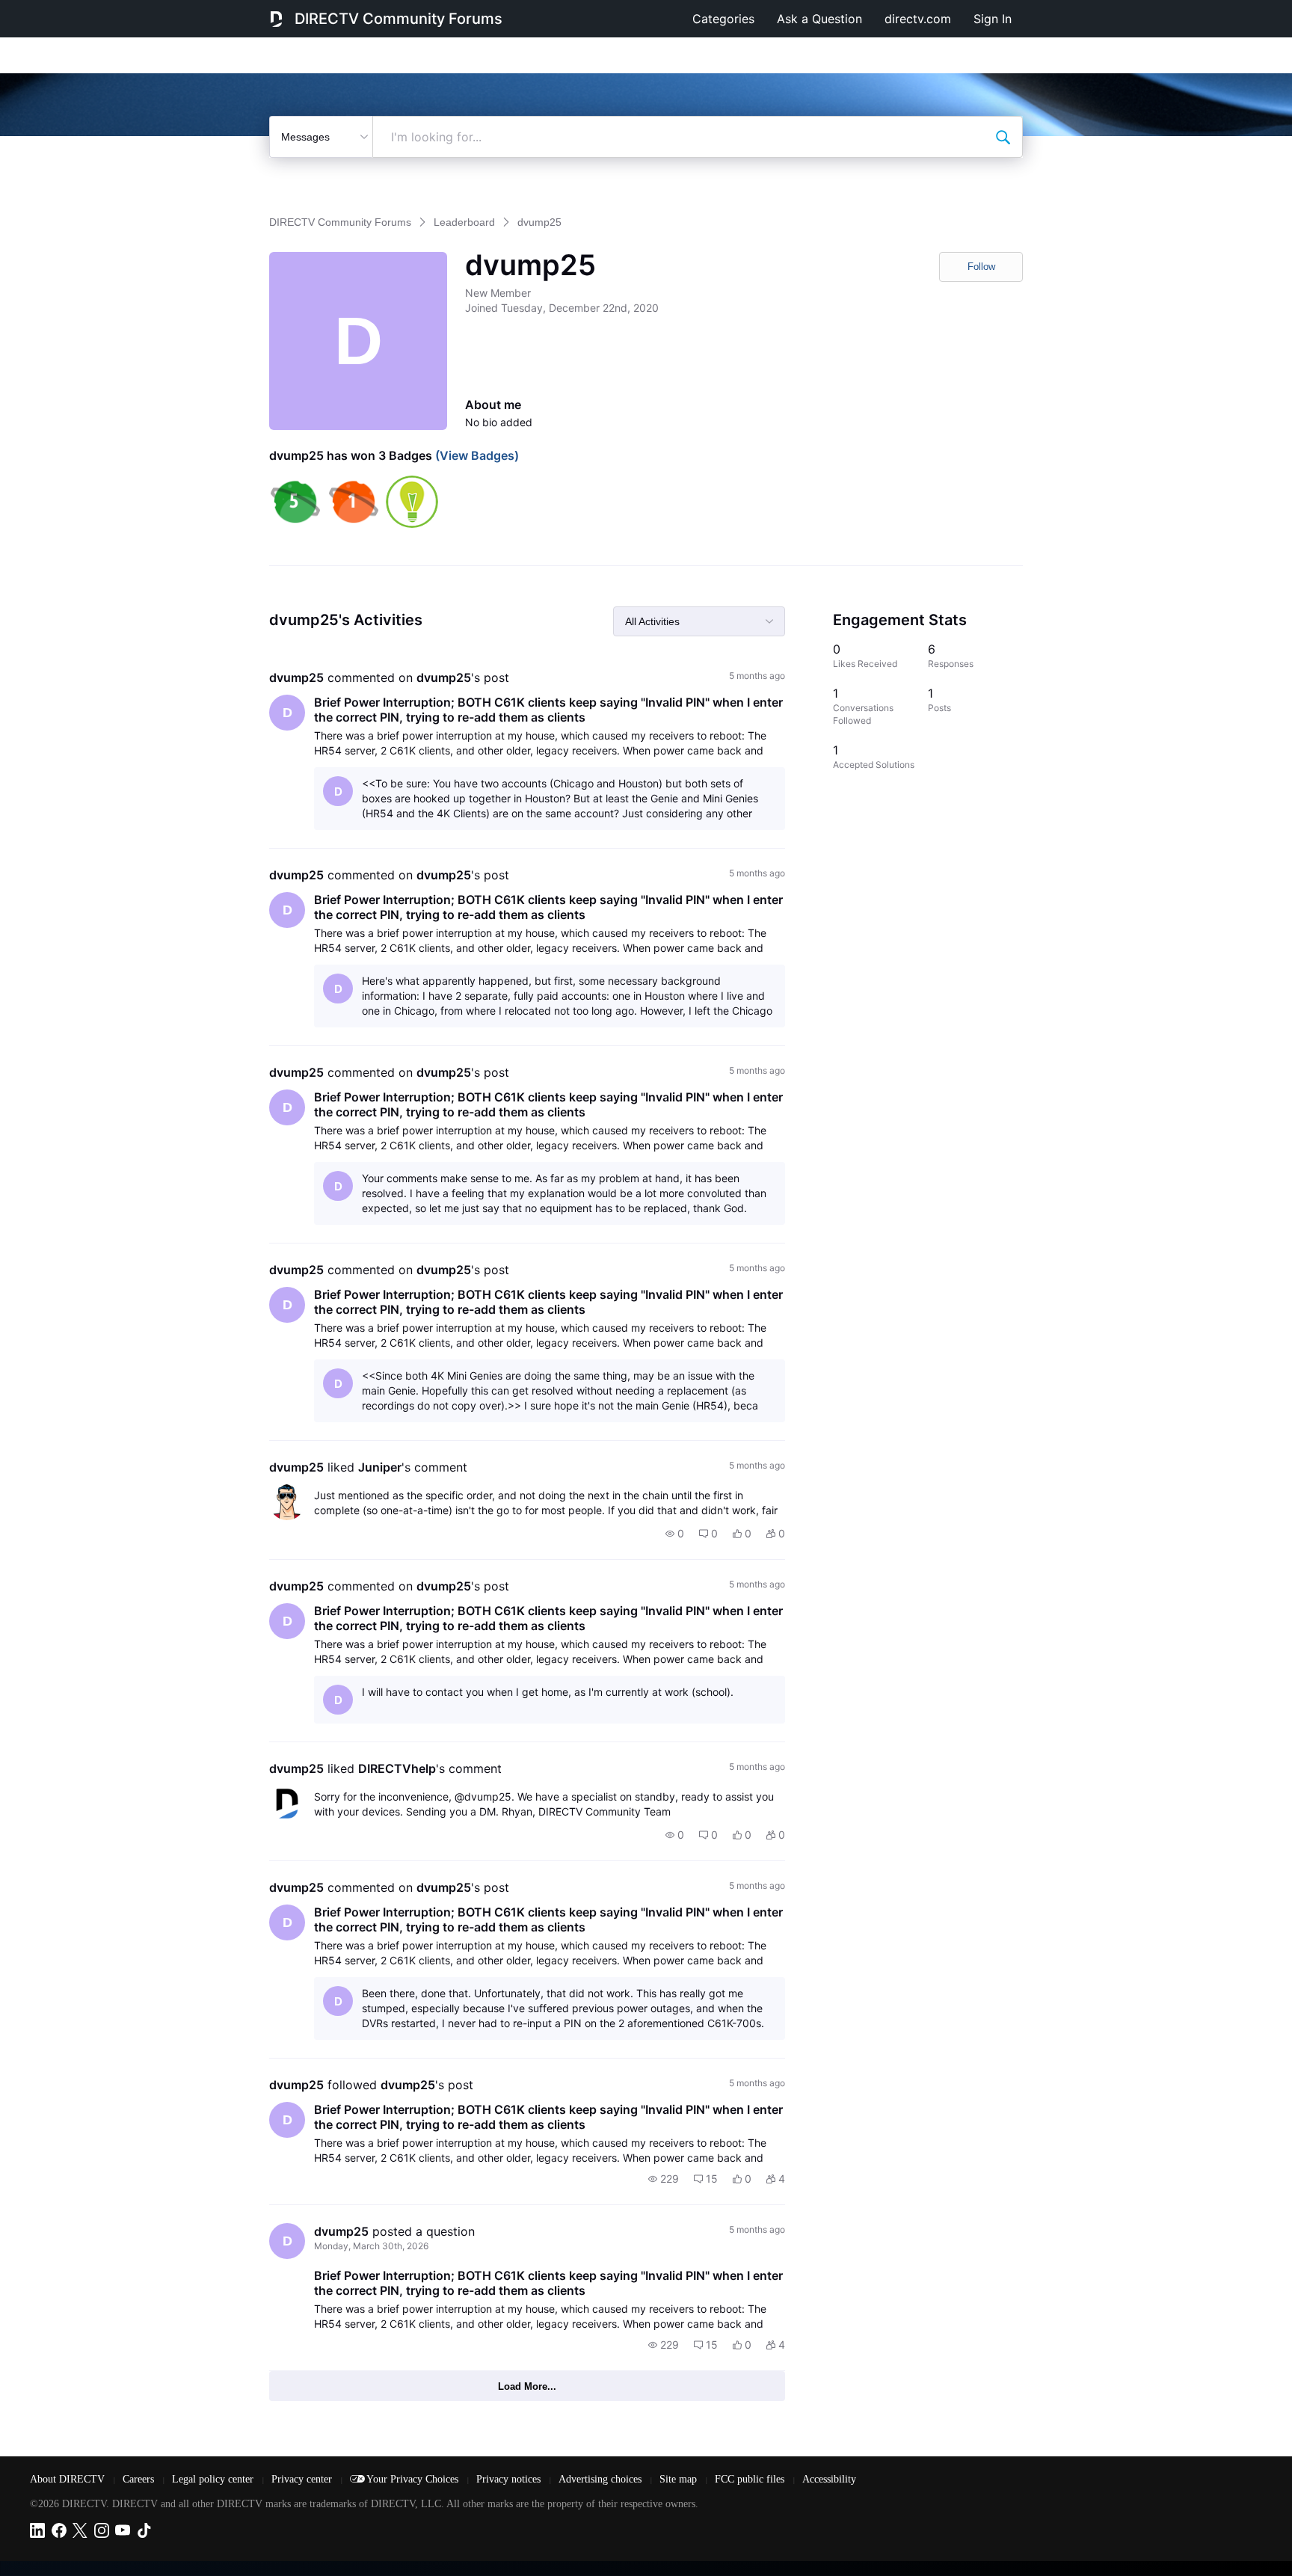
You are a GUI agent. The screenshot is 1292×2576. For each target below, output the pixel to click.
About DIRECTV (69, 2479)
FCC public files (751, 2479)
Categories (723, 19)
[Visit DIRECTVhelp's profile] (287, 1804)
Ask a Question (819, 19)
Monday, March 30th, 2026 (371, 2246)
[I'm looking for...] (1003, 137)
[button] (675, 1534)
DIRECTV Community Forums (399, 19)
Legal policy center (214, 2479)
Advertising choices (602, 2479)
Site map (680, 2479)
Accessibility (829, 2479)
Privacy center (303, 2479)
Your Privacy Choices (414, 2479)
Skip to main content (63, 10)
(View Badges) (476, 455)
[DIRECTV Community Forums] (276, 19)
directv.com (918, 19)
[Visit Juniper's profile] (287, 1502)
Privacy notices (510, 2479)
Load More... (527, 2386)
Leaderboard (464, 222)
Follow (981, 267)
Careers (140, 2479)
